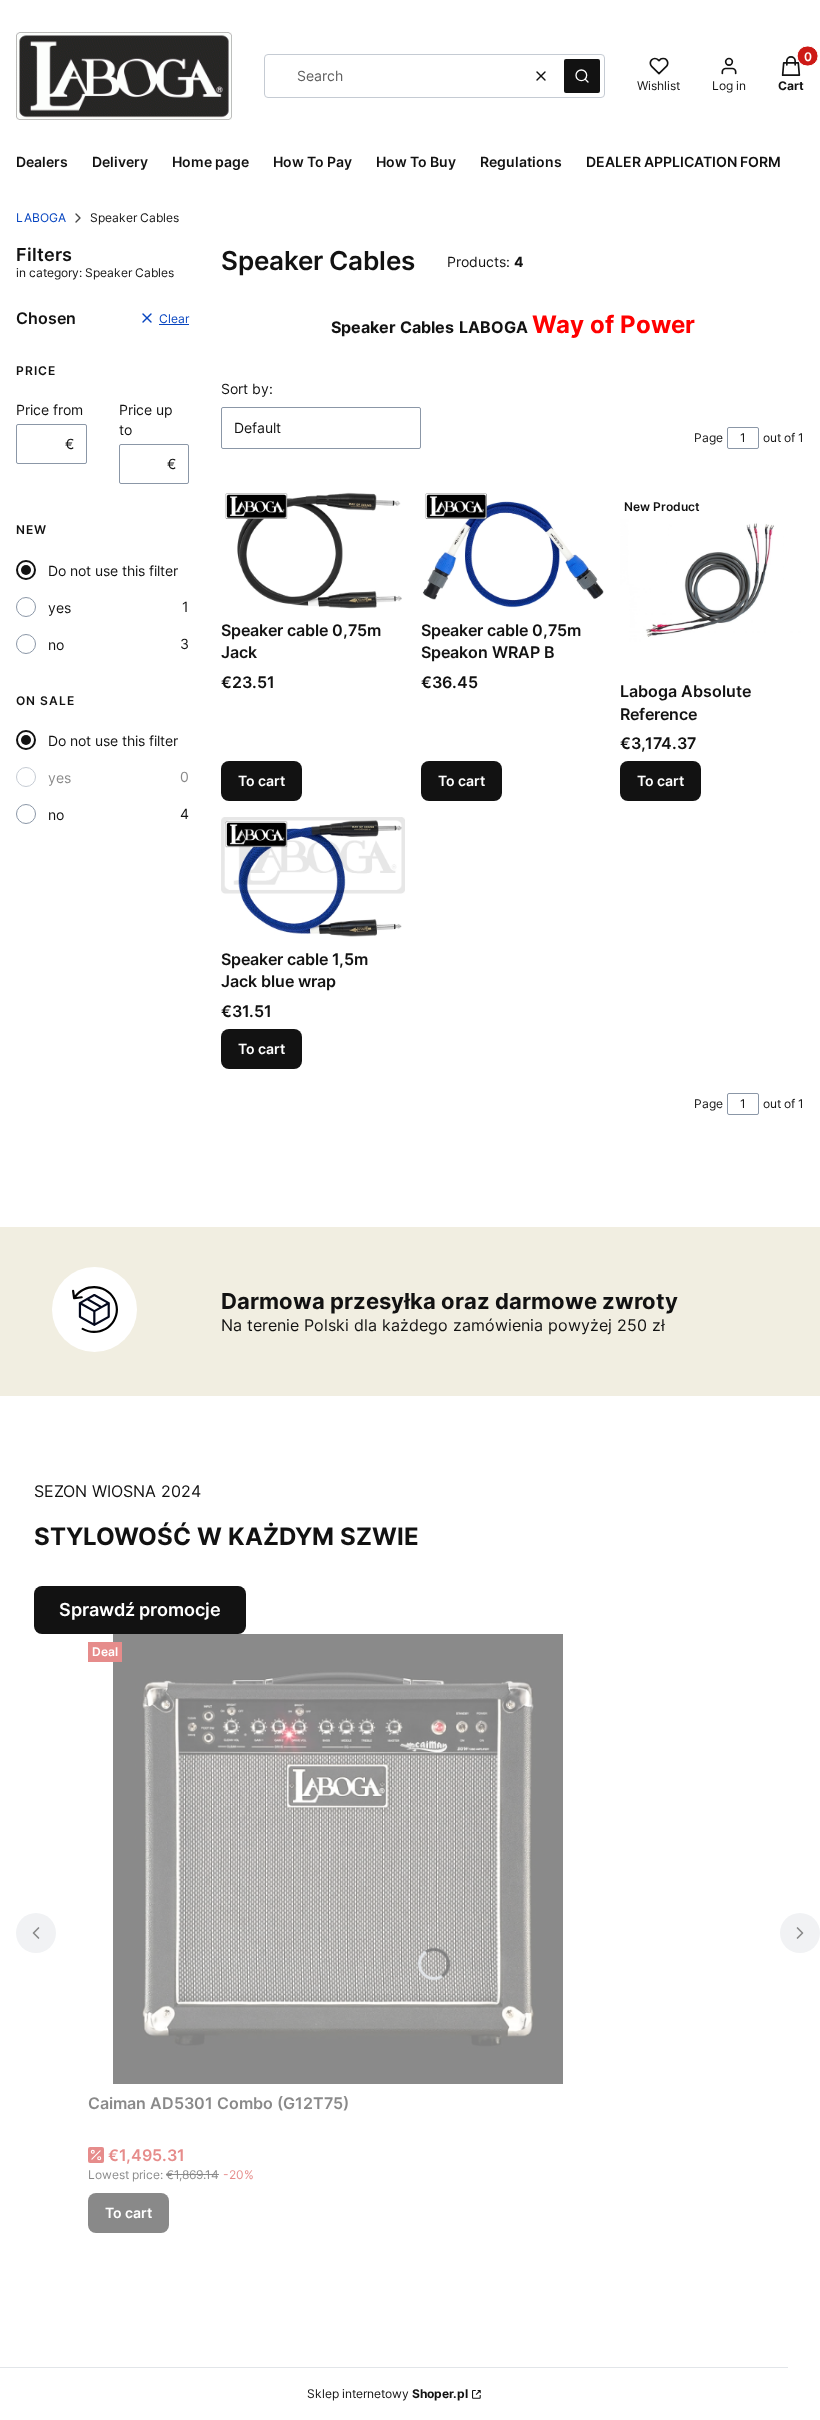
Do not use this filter (113, 570)
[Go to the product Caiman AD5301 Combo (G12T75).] (338, 1859)
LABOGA (41, 217)
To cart (261, 780)
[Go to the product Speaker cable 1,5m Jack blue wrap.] (313, 878)
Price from (49, 409)
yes (59, 607)
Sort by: (247, 388)
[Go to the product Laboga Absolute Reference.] (712, 581)
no (56, 644)
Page (708, 437)
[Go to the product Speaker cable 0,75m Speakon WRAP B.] (513, 550)
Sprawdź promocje (140, 1609)
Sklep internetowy (387, 2393)
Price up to (146, 419)
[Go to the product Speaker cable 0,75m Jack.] (313, 550)
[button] (582, 76)
